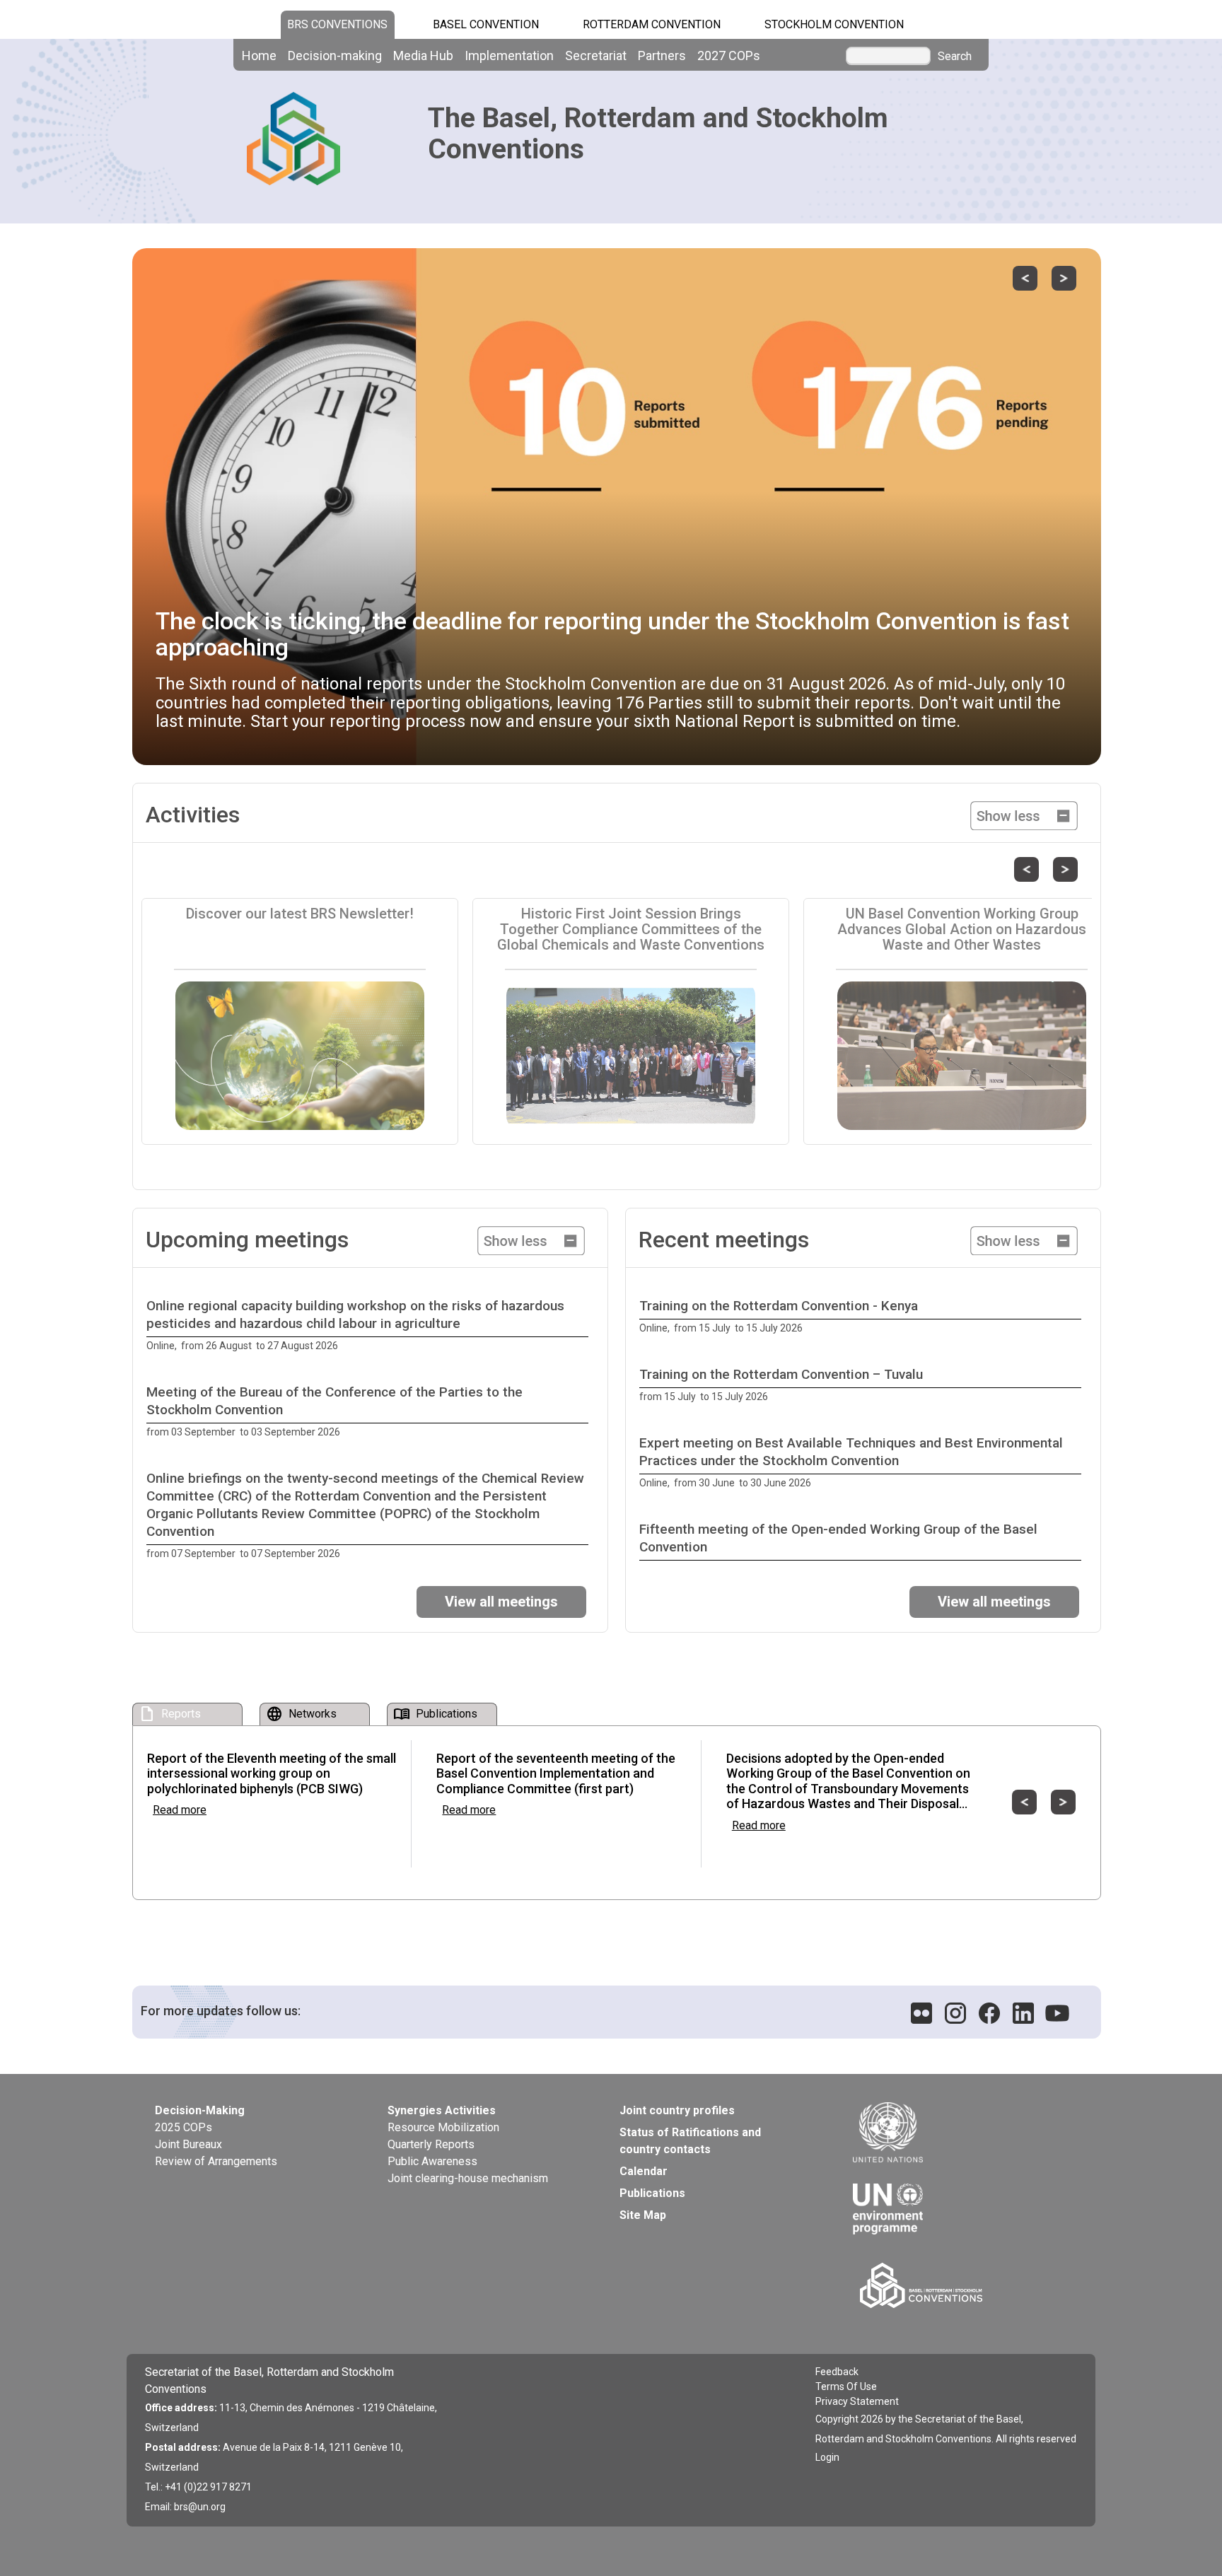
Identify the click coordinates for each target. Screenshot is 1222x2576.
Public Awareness (432, 2161)
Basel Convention (486, 24)
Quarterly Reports (431, 2144)
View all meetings (501, 1602)
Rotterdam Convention (652, 24)
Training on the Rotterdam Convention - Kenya (779, 1306)
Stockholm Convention (834, 24)
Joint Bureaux (188, 2144)
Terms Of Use (846, 2386)
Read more (180, 1810)
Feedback (837, 2372)
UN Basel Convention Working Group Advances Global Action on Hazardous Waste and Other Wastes (962, 929)
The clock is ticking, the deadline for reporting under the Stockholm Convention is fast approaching (612, 634)
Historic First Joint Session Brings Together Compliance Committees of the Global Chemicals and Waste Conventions (631, 929)
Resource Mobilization (443, 2127)
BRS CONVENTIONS (337, 24)
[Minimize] (1024, 814)
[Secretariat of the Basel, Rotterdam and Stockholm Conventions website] (960, 2285)
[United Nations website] (957, 2133)
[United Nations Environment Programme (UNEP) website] (957, 2198)
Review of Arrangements (216, 2161)
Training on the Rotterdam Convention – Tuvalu (781, 1374)
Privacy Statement (857, 2401)
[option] (370, 1326)
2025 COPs (184, 2127)
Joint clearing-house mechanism (468, 2178)
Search (955, 57)
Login (827, 2457)
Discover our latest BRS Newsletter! (300, 914)
